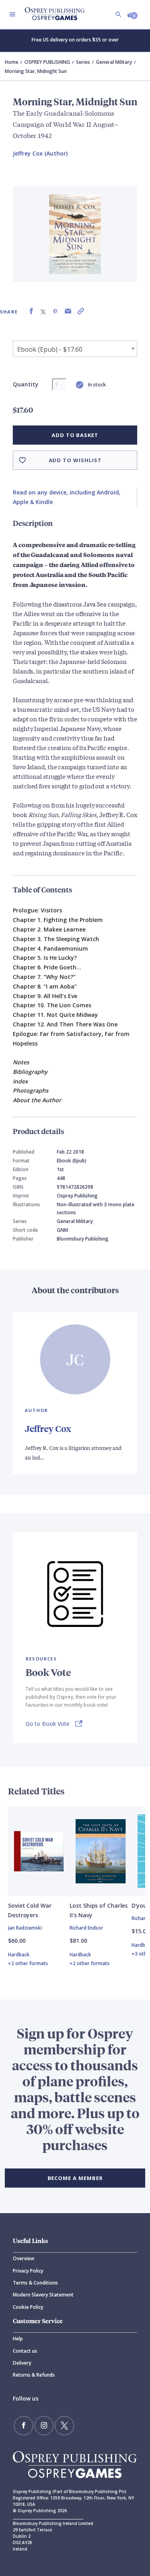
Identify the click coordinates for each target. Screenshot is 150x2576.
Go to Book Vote (48, 1724)
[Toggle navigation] (12, 14)
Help (18, 2339)
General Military (114, 62)
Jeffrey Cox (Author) (40, 153)
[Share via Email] (68, 311)
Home (12, 62)
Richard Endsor (86, 1928)
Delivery (22, 2363)
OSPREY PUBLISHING (47, 62)
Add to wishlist (75, 460)
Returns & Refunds (34, 2375)
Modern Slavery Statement (43, 2295)
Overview (24, 2258)
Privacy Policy (28, 2271)
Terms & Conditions (35, 2283)
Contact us (25, 2351)
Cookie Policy (28, 2307)
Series (83, 62)
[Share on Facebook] (31, 311)
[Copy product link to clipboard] (81, 311)
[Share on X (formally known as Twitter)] (43, 311)
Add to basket (75, 435)
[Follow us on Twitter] (64, 2426)
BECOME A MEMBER (75, 2178)
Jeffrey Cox (48, 1429)
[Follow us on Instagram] (44, 2426)
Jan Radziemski (25, 1928)
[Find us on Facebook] (24, 2426)
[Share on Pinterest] (55, 311)
